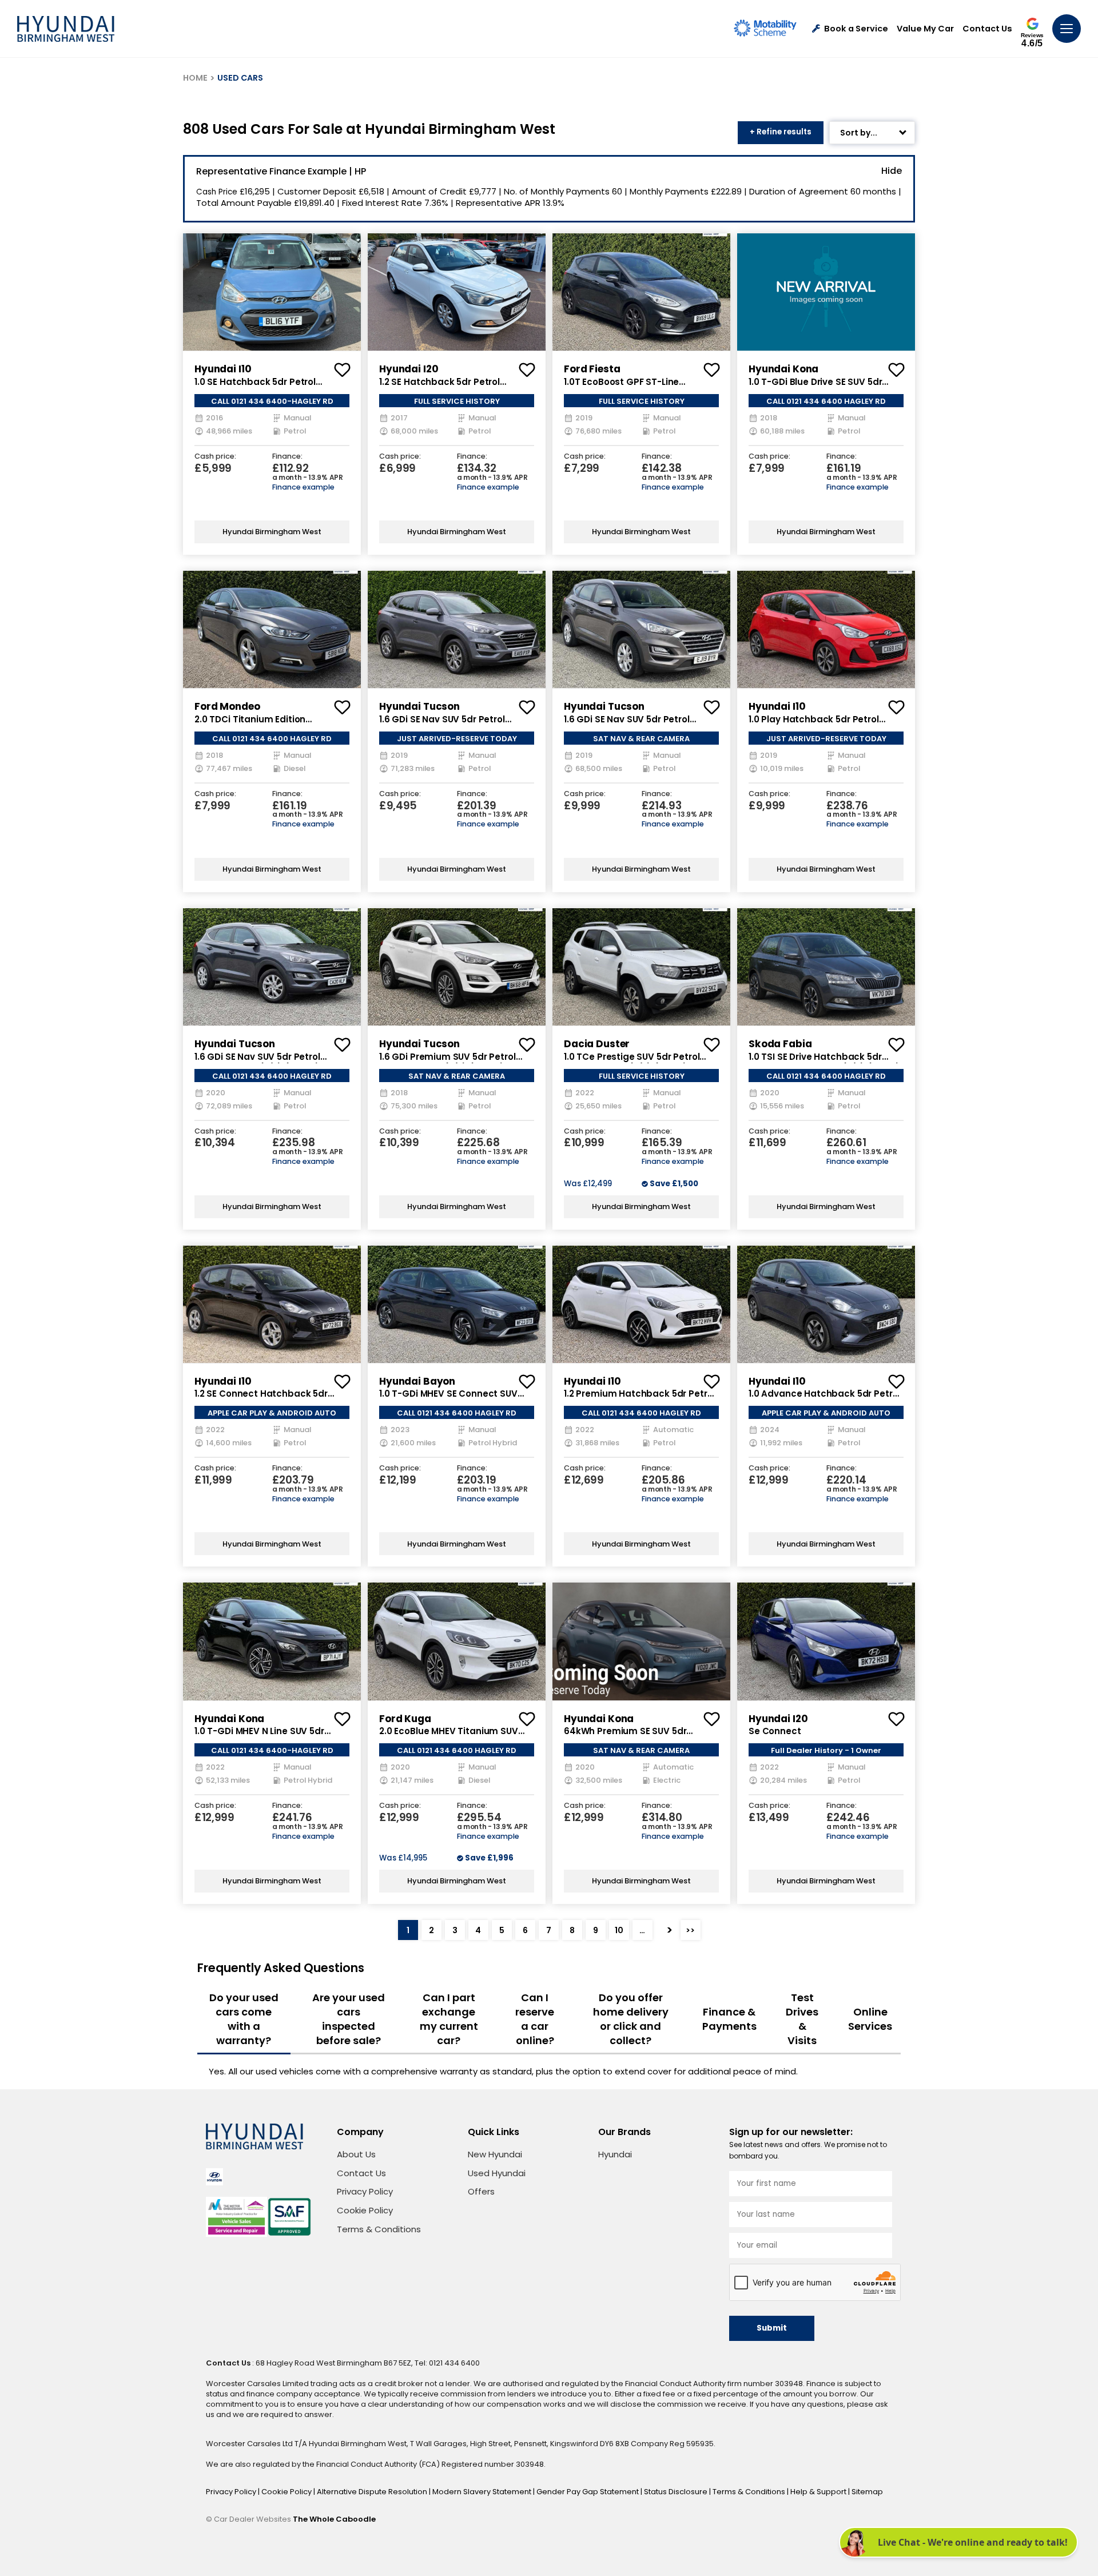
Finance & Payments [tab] (729, 2019)
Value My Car (925, 29)
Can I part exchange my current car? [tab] (449, 2019)
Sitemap (867, 2492)
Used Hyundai (497, 2173)
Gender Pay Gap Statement (588, 2492)
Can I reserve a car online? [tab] (535, 2019)
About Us (356, 2154)
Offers (481, 2191)
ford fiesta (592, 369)
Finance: (287, 457)
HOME (195, 78)
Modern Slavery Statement (483, 2492)
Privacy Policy (365, 2191)
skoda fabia (780, 1044)
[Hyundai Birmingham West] (66, 29)
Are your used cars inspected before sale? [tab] (349, 2019)
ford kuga (405, 1719)
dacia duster (597, 1044)
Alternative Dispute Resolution (373, 2492)
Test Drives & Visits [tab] (802, 2019)
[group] (272, 292)
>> (690, 1930)
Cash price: (215, 457)
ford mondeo (227, 706)
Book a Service (856, 29)
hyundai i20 (409, 369)
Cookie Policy (365, 2210)
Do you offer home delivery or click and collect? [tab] (631, 2019)
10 (619, 1930)
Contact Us (987, 29)
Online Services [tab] (870, 2019)
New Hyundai (495, 2154)
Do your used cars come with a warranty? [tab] (244, 2019)
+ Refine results (781, 132)
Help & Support (819, 2492)
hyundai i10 (223, 369)
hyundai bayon (417, 1381)
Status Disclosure (677, 2492)
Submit (772, 2328)
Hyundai (615, 2154)
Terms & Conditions (379, 2229)
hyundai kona (783, 369)
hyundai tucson (419, 706)
